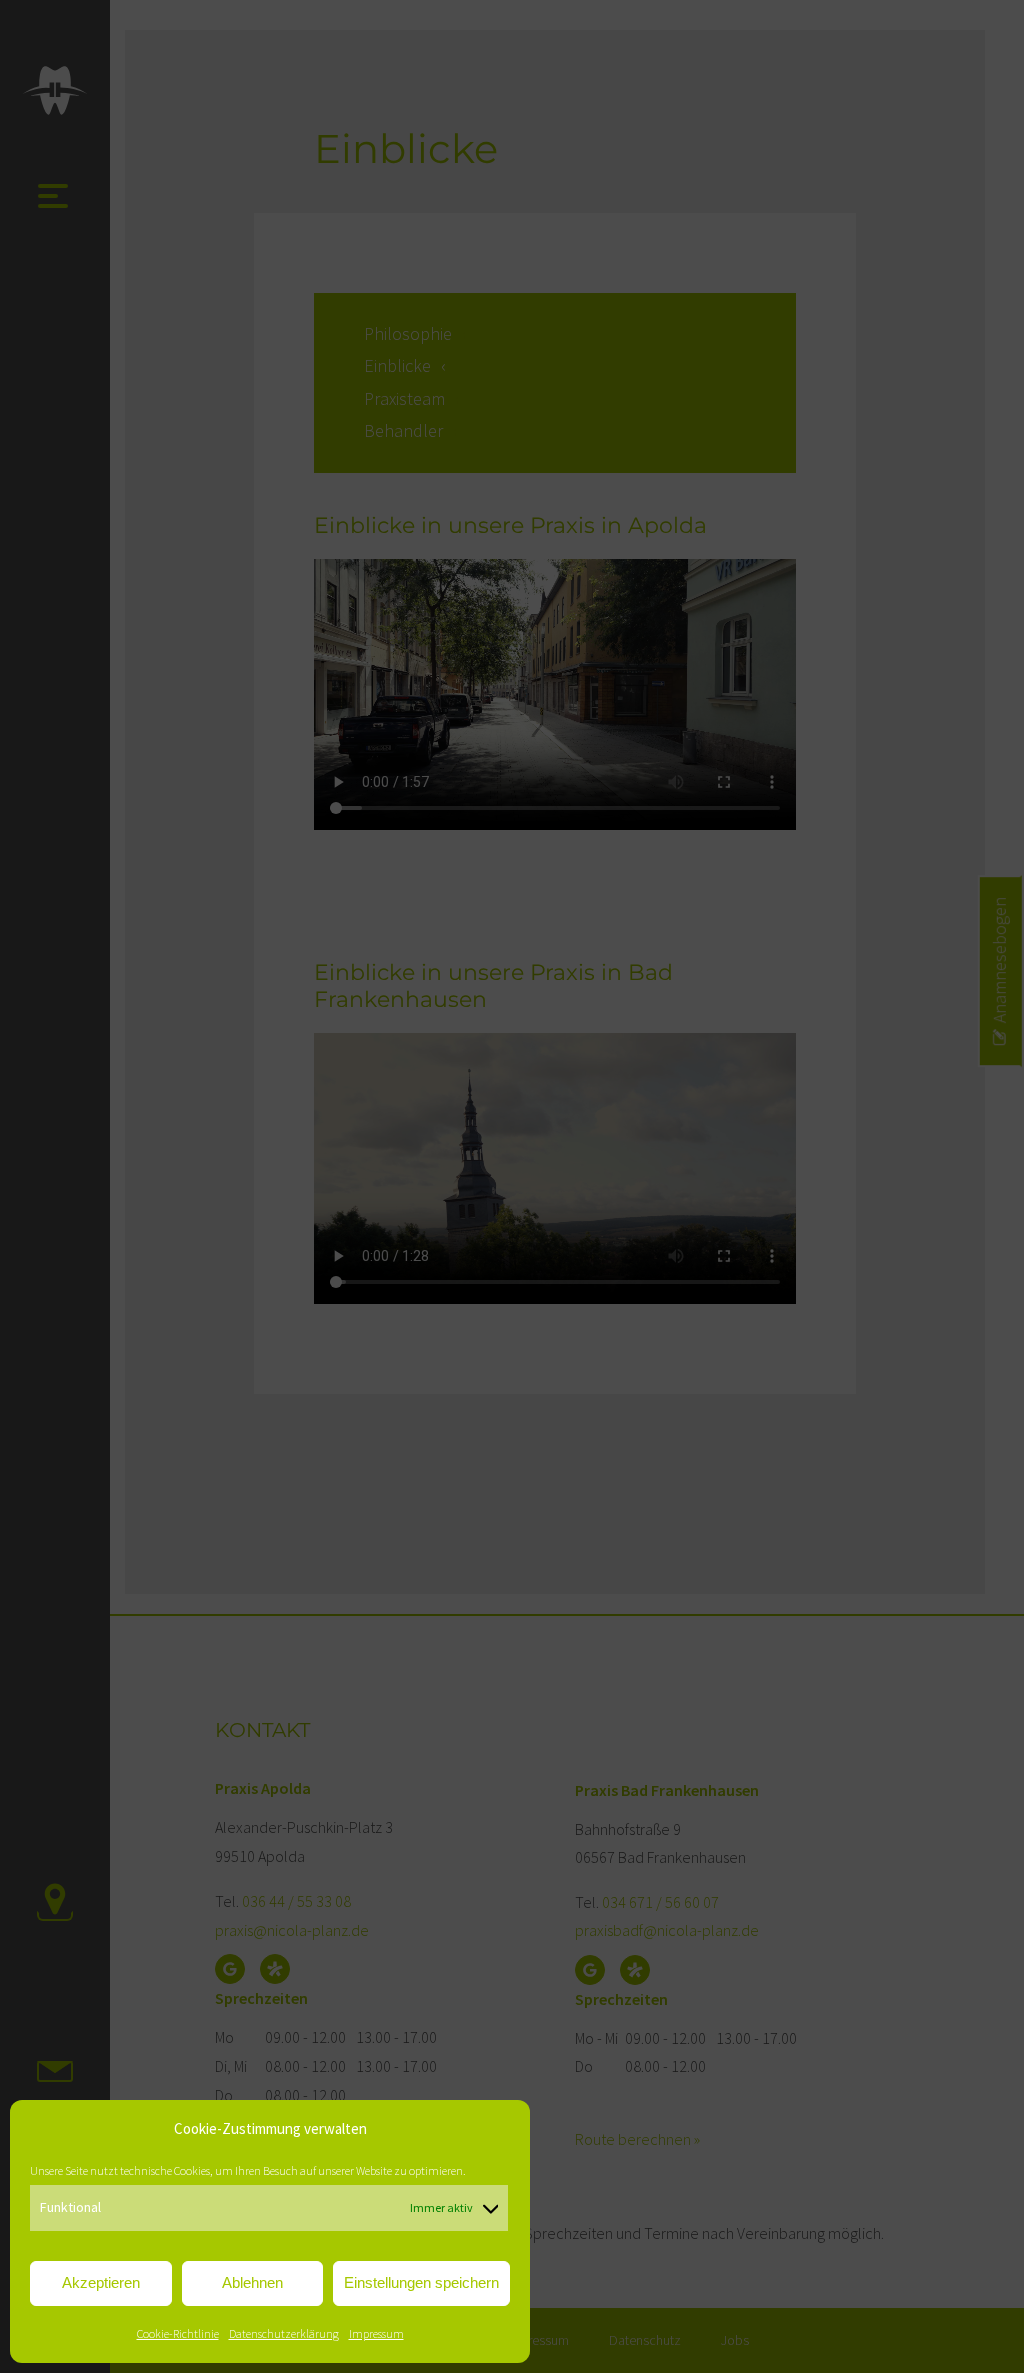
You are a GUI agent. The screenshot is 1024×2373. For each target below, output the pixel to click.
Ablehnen (252, 2282)
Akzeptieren (101, 2282)
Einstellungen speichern (421, 2282)
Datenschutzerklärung (284, 2333)
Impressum (376, 2333)
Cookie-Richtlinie (178, 2333)
